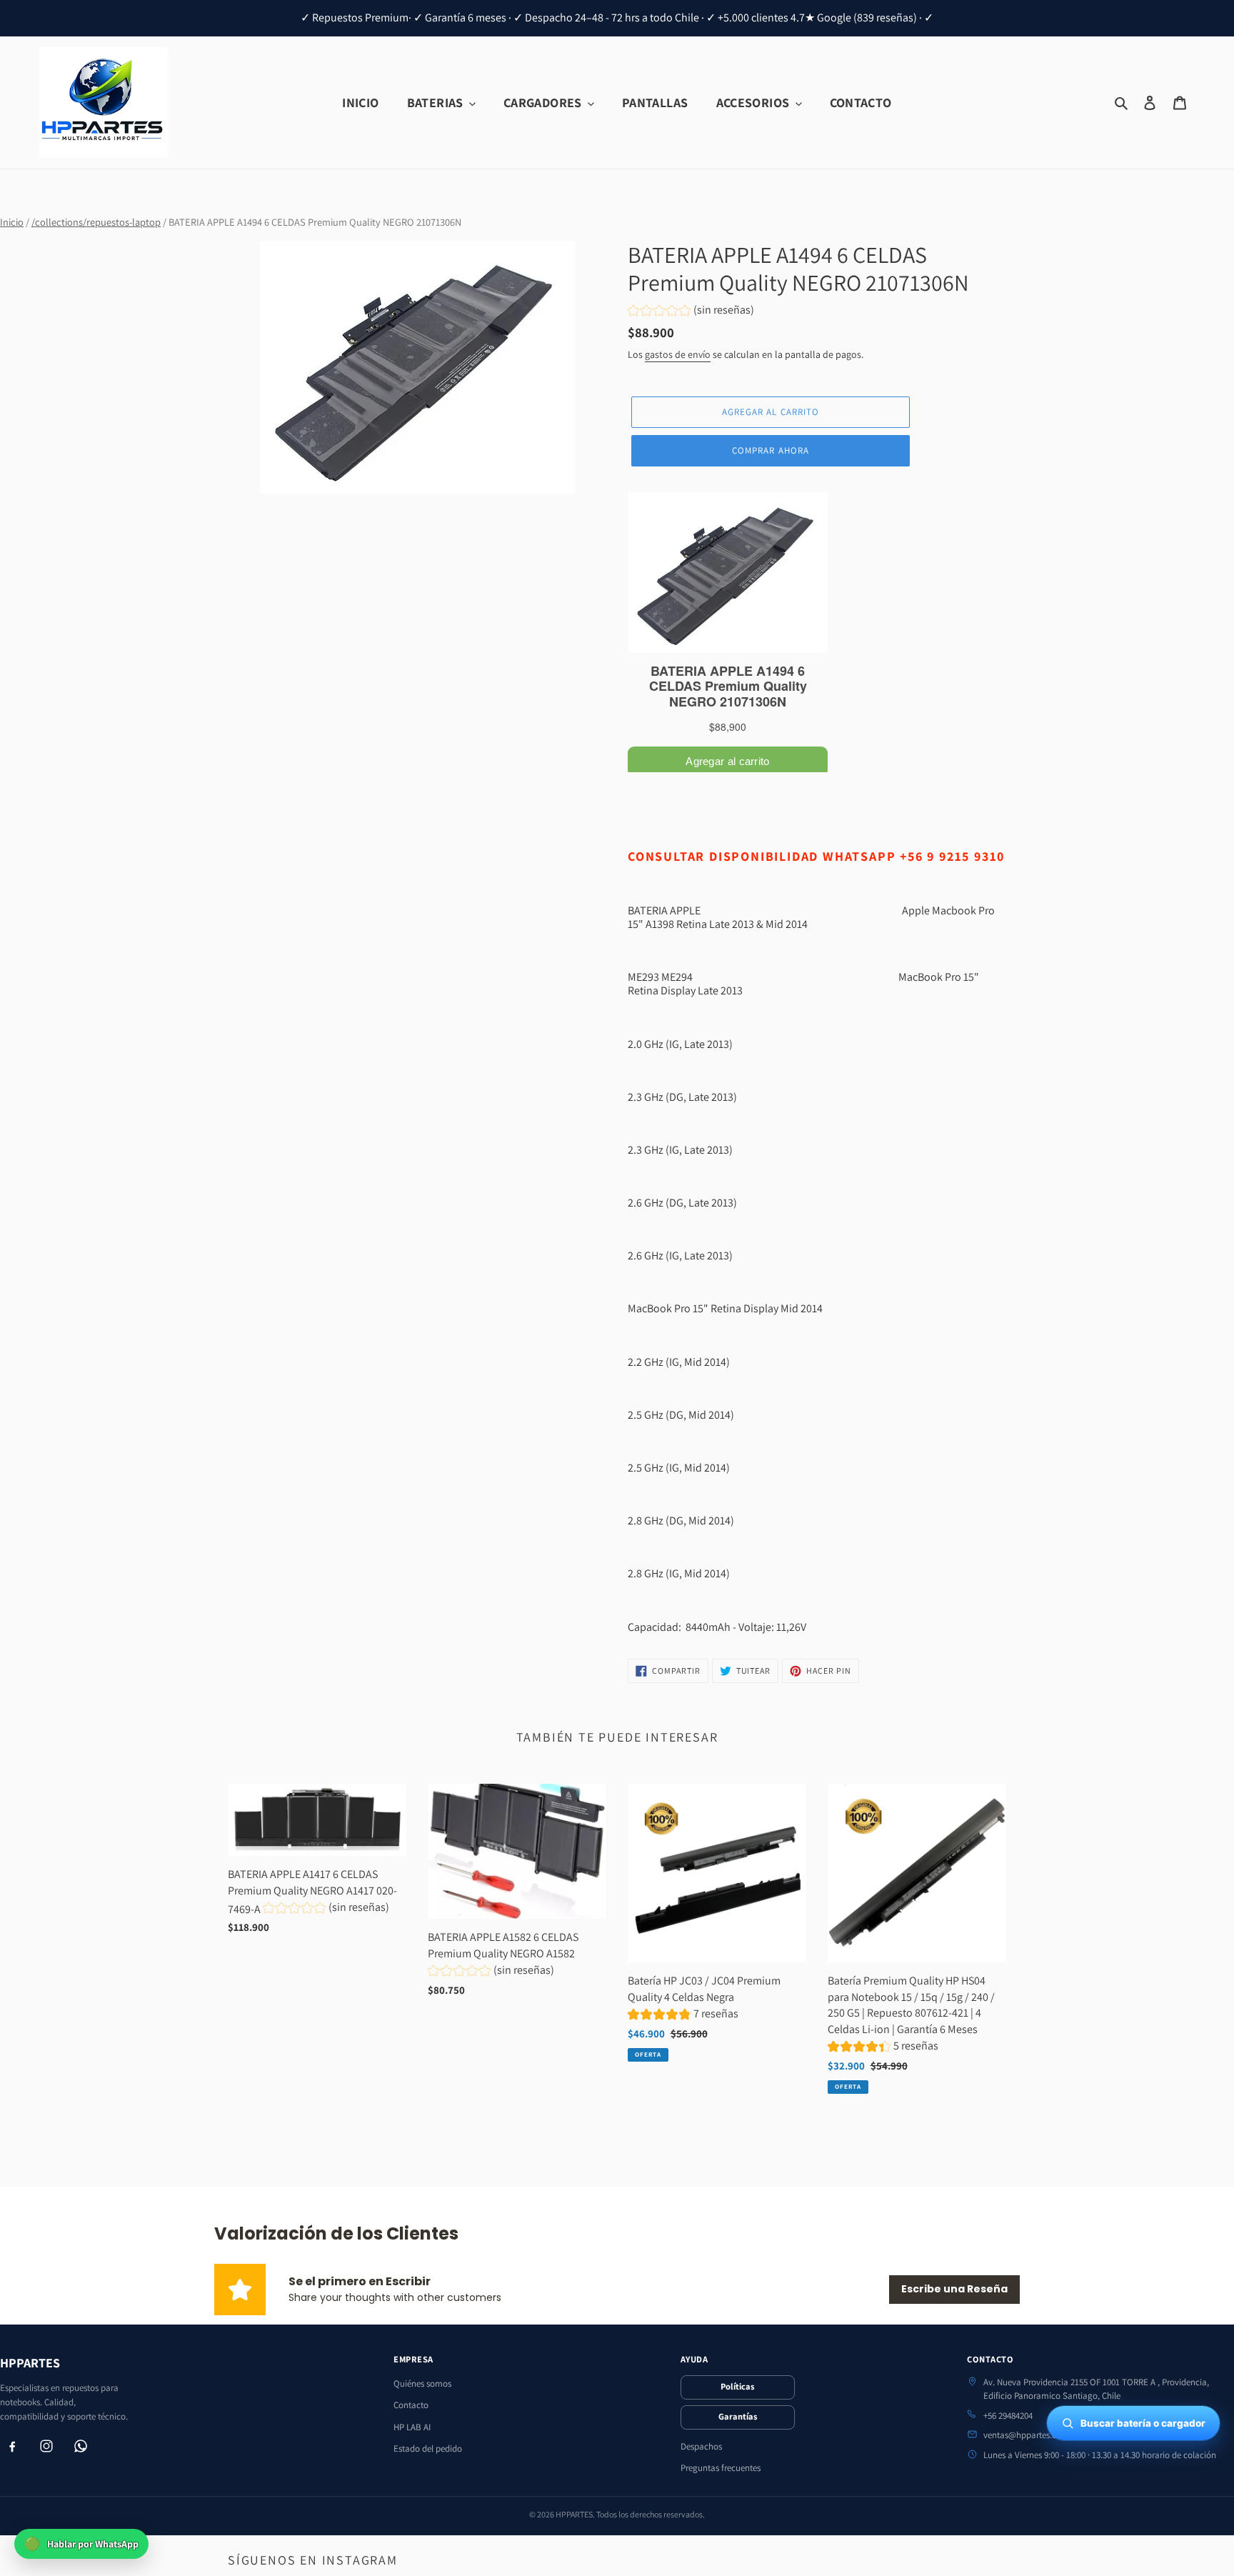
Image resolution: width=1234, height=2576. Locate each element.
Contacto (411, 2405)
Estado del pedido (428, 2448)
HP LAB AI (412, 2427)
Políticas (737, 2386)
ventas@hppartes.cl (1021, 2435)
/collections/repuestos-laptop (96, 222)
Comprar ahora (771, 450)
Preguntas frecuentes (721, 2468)
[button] (691, 312)
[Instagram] (46, 2446)
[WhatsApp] (81, 2446)
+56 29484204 (1008, 2416)
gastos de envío (678, 354)
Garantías (738, 2416)
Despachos (701, 2446)
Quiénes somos (422, 2383)
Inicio (12, 222)
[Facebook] (12, 2446)
